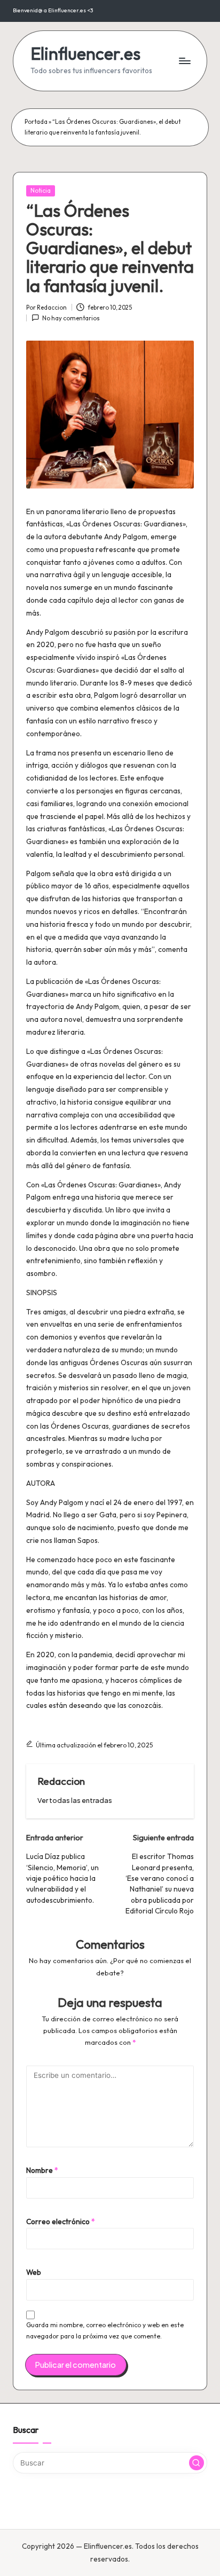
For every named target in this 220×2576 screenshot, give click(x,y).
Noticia (41, 191)
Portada (36, 122)
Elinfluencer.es (85, 54)
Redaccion (61, 1781)
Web (34, 2272)
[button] (75, 1801)
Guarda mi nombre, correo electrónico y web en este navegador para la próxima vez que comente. (105, 2330)
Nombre (42, 2170)
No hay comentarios (71, 318)
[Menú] (184, 61)
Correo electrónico (61, 2221)
